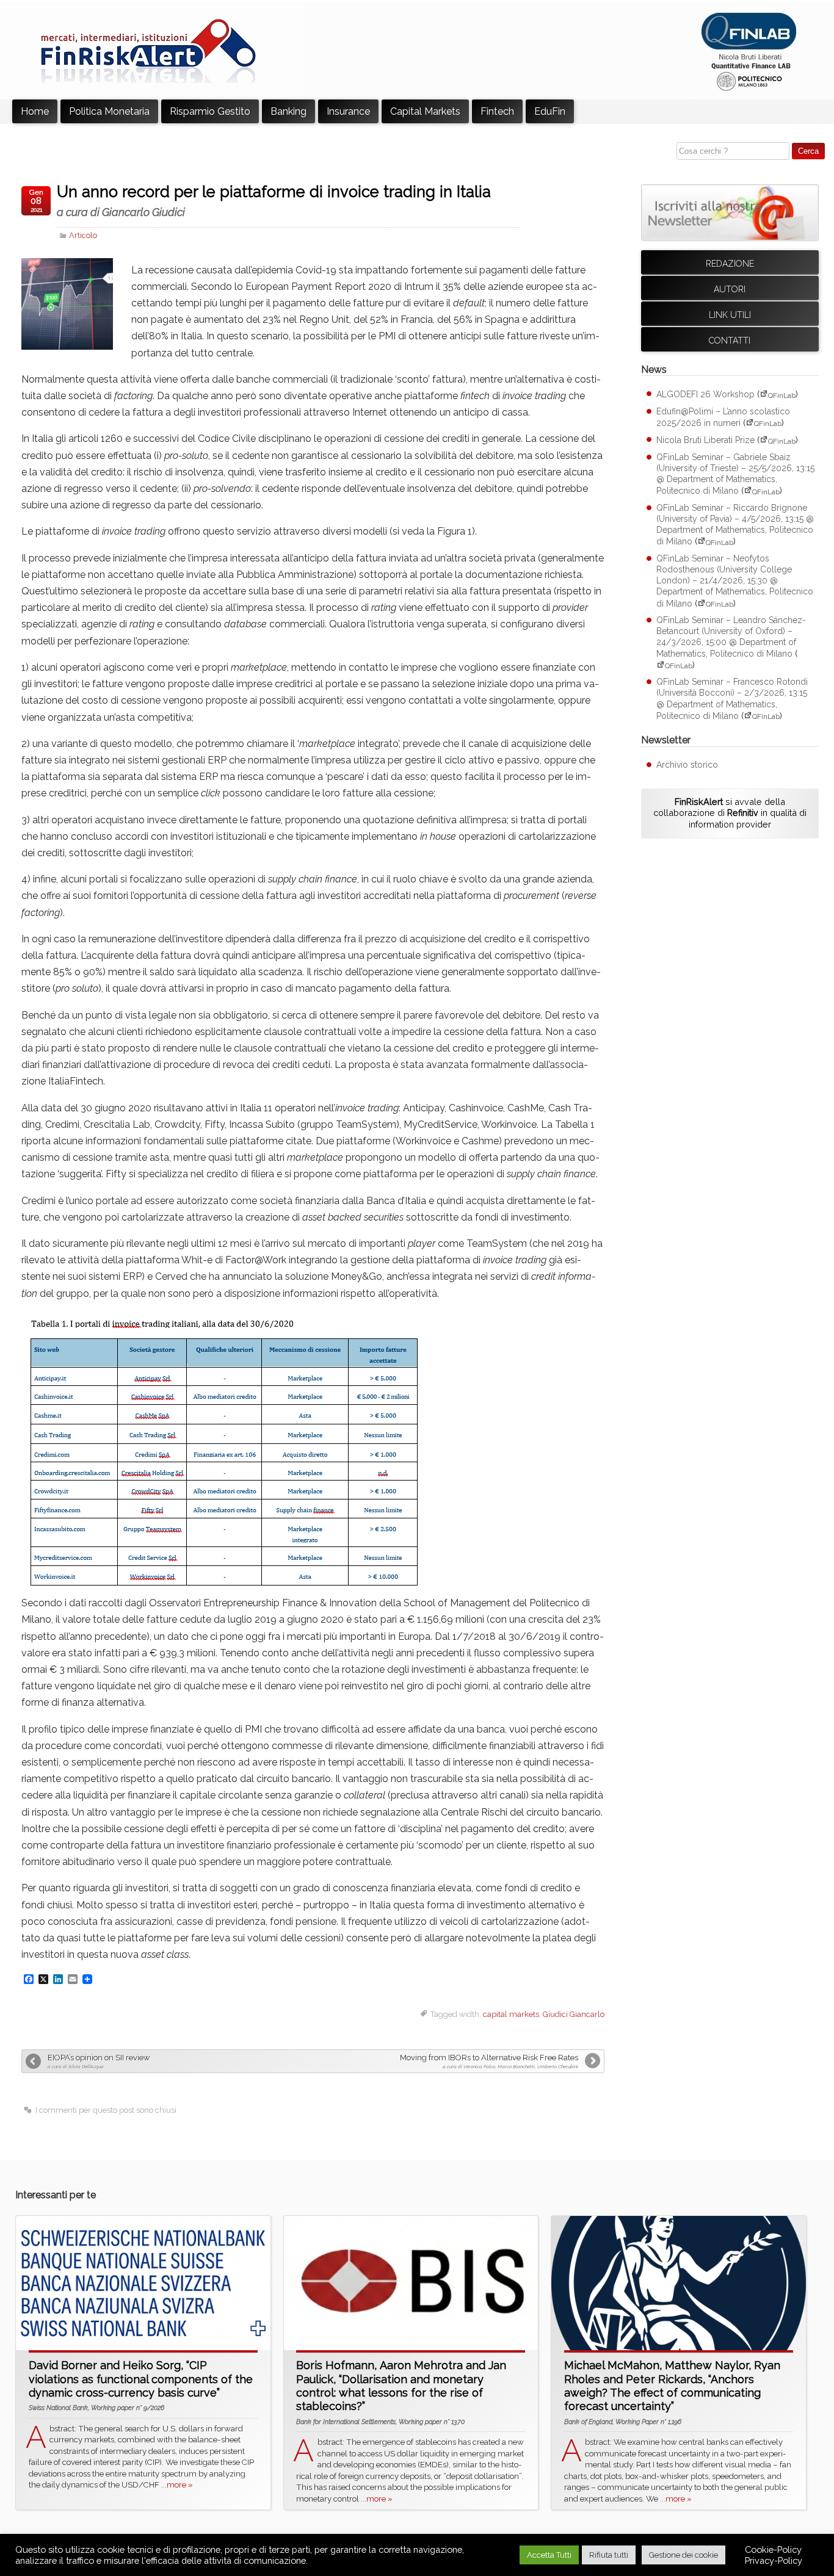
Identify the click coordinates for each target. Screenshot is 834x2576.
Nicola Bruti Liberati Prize (705, 441)
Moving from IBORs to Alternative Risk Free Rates (489, 2061)
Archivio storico (687, 765)
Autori (730, 289)
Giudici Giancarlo (574, 2014)
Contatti (730, 341)
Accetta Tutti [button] (549, 2555)
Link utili (730, 315)
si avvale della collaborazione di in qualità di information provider (730, 813)
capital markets (511, 2014)
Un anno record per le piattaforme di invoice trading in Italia (274, 201)
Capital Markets (425, 111)
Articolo (83, 235)
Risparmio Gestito (210, 111)
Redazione (730, 264)
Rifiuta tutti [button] (609, 2555)
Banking (288, 111)
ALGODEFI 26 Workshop (705, 395)
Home (35, 111)
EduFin (550, 111)
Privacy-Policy (774, 2560)
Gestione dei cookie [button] (684, 2555)
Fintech (497, 111)
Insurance (348, 111)
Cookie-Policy (773, 2549)
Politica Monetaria (109, 111)
